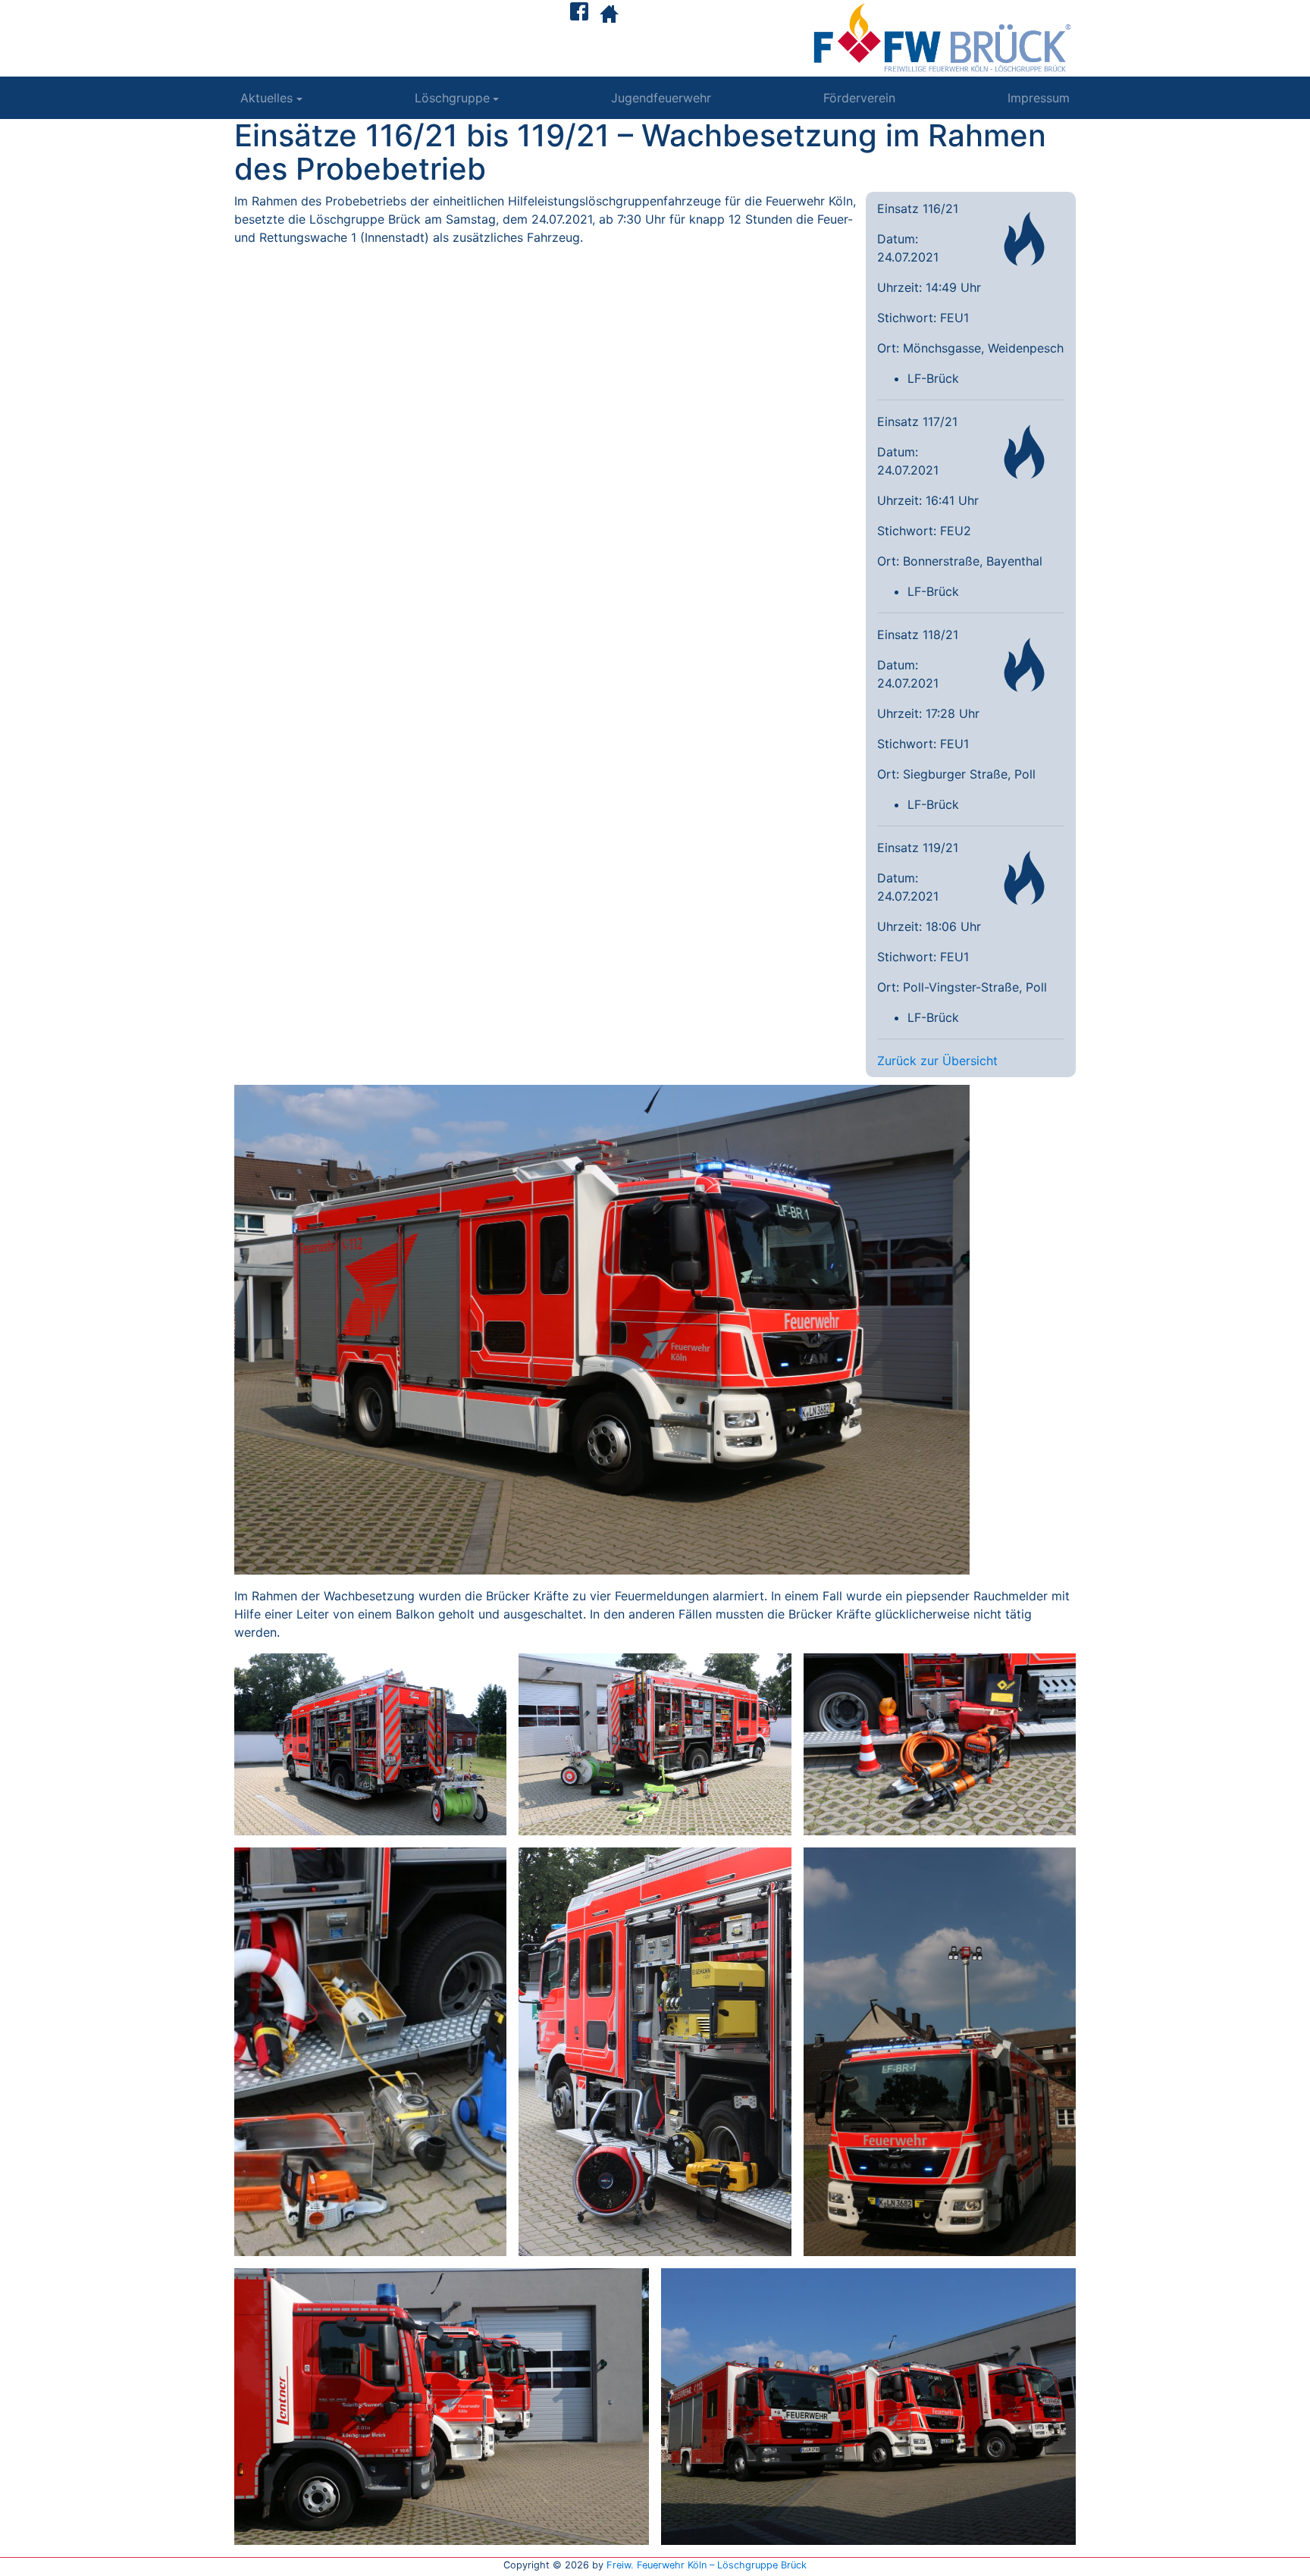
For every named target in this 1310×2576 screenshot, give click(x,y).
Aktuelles (266, 98)
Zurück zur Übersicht (937, 1061)
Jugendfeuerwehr (661, 98)
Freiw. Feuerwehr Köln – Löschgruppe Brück (707, 2565)
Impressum (1039, 98)
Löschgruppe (452, 98)
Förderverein (859, 98)
